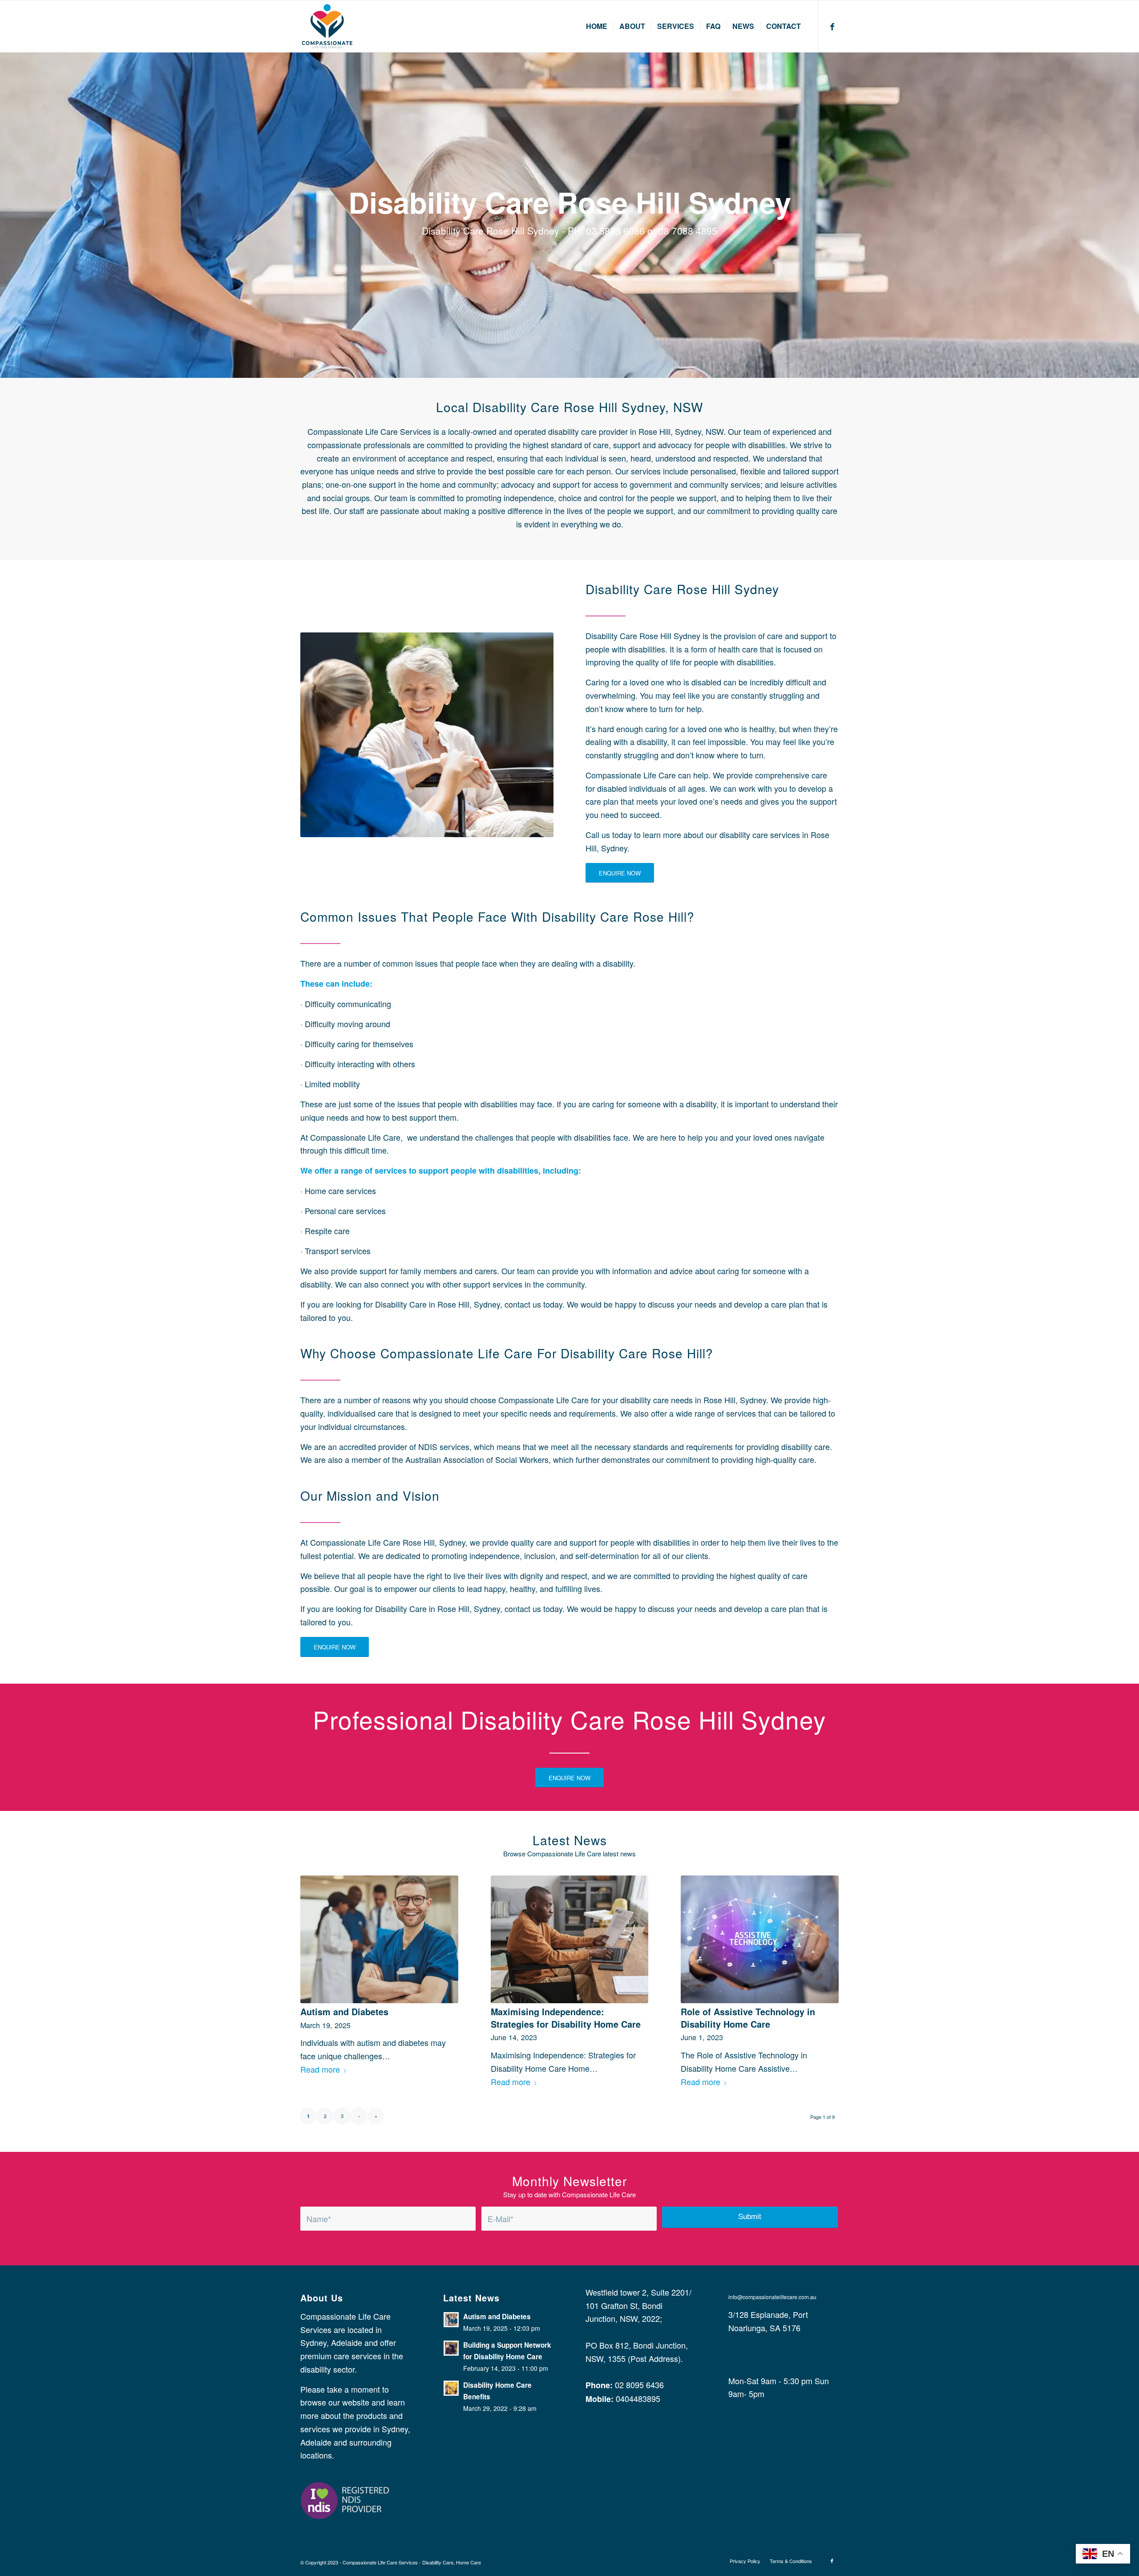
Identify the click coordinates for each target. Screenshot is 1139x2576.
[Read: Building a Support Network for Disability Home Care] (451, 2348)
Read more (320, 2069)
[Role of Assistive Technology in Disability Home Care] (760, 1939)
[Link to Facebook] (832, 26)
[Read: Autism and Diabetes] (451, 2320)
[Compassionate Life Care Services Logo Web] (327, 26)
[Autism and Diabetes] (379, 1939)
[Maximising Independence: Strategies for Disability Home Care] (570, 1939)
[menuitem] (597, 26)
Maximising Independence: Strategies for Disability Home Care (566, 2018)
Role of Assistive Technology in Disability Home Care (748, 2018)
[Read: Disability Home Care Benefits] (451, 2388)
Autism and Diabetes (344, 2012)
